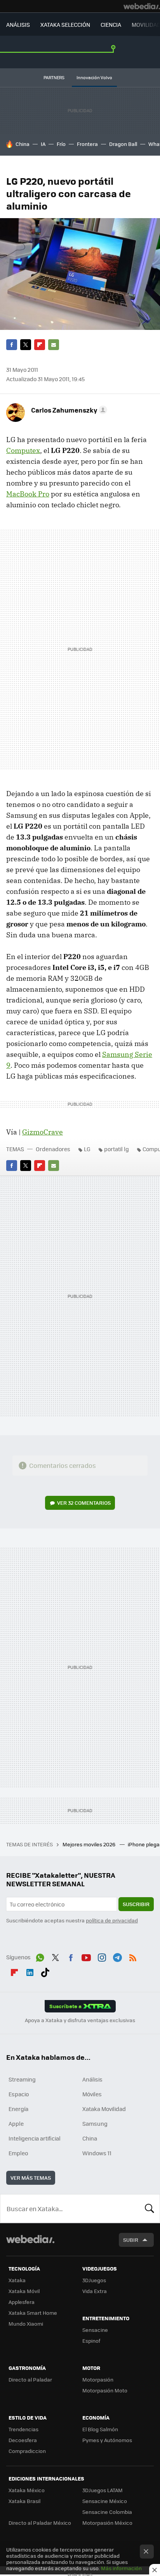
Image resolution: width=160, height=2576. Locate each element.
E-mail (54, 345)
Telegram (117, 1956)
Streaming (22, 2079)
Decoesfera (23, 2440)
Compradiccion (27, 2451)
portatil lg (117, 1149)
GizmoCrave (43, 1132)
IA (43, 144)
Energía (18, 2109)
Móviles (92, 2094)
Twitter (26, 345)
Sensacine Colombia (107, 2512)
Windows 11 (97, 2153)
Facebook (12, 345)
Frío (61, 144)
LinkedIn (30, 1971)
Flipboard (40, 345)
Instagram (102, 1956)
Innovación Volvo (94, 77)
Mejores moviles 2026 (90, 1844)
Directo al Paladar (30, 2379)
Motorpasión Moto (105, 2390)
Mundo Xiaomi (26, 2324)
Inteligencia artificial (35, 2138)
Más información (121, 2568)
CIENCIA (111, 24)
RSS (133, 1956)
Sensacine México (105, 2501)
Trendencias (23, 2429)
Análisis (92, 2079)
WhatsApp (40, 1956)
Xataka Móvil (24, 2291)
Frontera (87, 144)
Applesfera (22, 2302)
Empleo (18, 2153)
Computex (23, 450)
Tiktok (45, 1971)
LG (87, 1149)
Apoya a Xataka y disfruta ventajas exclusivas (80, 2020)
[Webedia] (142, 6)
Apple (16, 2123)
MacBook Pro (28, 494)
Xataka (17, 2280)
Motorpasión (98, 2379)
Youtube (86, 1956)
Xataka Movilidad (104, 2109)
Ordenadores (53, 1149)
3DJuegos (94, 2280)
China (23, 144)
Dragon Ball (123, 144)
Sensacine (95, 2330)
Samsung (95, 2123)
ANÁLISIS (18, 24)
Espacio (19, 2094)
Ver (84, 1503)
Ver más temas (31, 2178)
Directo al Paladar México (40, 2523)
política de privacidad (112, 1920)
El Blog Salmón (100, 2429)
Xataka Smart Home (33, 2313)
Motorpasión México (107, 2523)
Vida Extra (95, 2291)
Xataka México (27, 2490)
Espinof (91, 2341)
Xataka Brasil (24, 2501)
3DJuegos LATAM (103, 2490)
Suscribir (136, 1904)
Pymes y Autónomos (107, 2440)
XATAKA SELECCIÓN (65, 24)
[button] (68, 410)
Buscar (150, 2208)
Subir (131, 2240)
